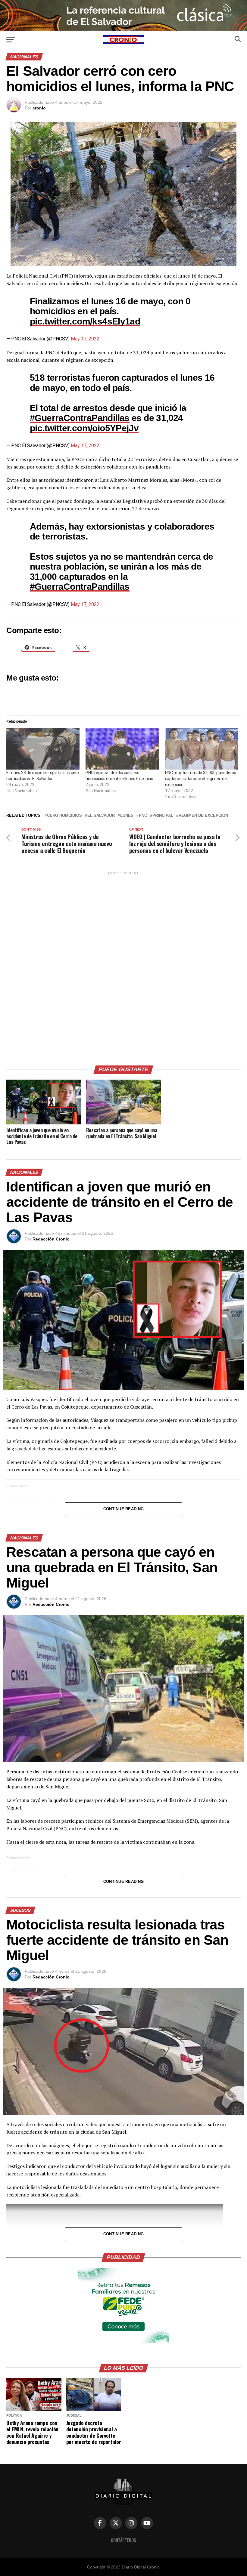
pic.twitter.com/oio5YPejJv (84, 428)
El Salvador (101, 816)
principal (163, 816)
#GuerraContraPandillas (80, 418)
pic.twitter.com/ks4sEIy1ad (85, 321)
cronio (39, 108)
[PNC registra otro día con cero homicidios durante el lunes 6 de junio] (122, 749)
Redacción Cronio (51, 1239)
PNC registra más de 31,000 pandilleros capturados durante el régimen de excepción (201, 779)
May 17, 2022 (85, 339)
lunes (127, 816)
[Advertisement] (123, 966)
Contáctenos (123, 2540)
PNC (143, 816)
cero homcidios (64, 816)
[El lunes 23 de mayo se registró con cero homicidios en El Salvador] (43, 749)
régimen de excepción (203, 816)
